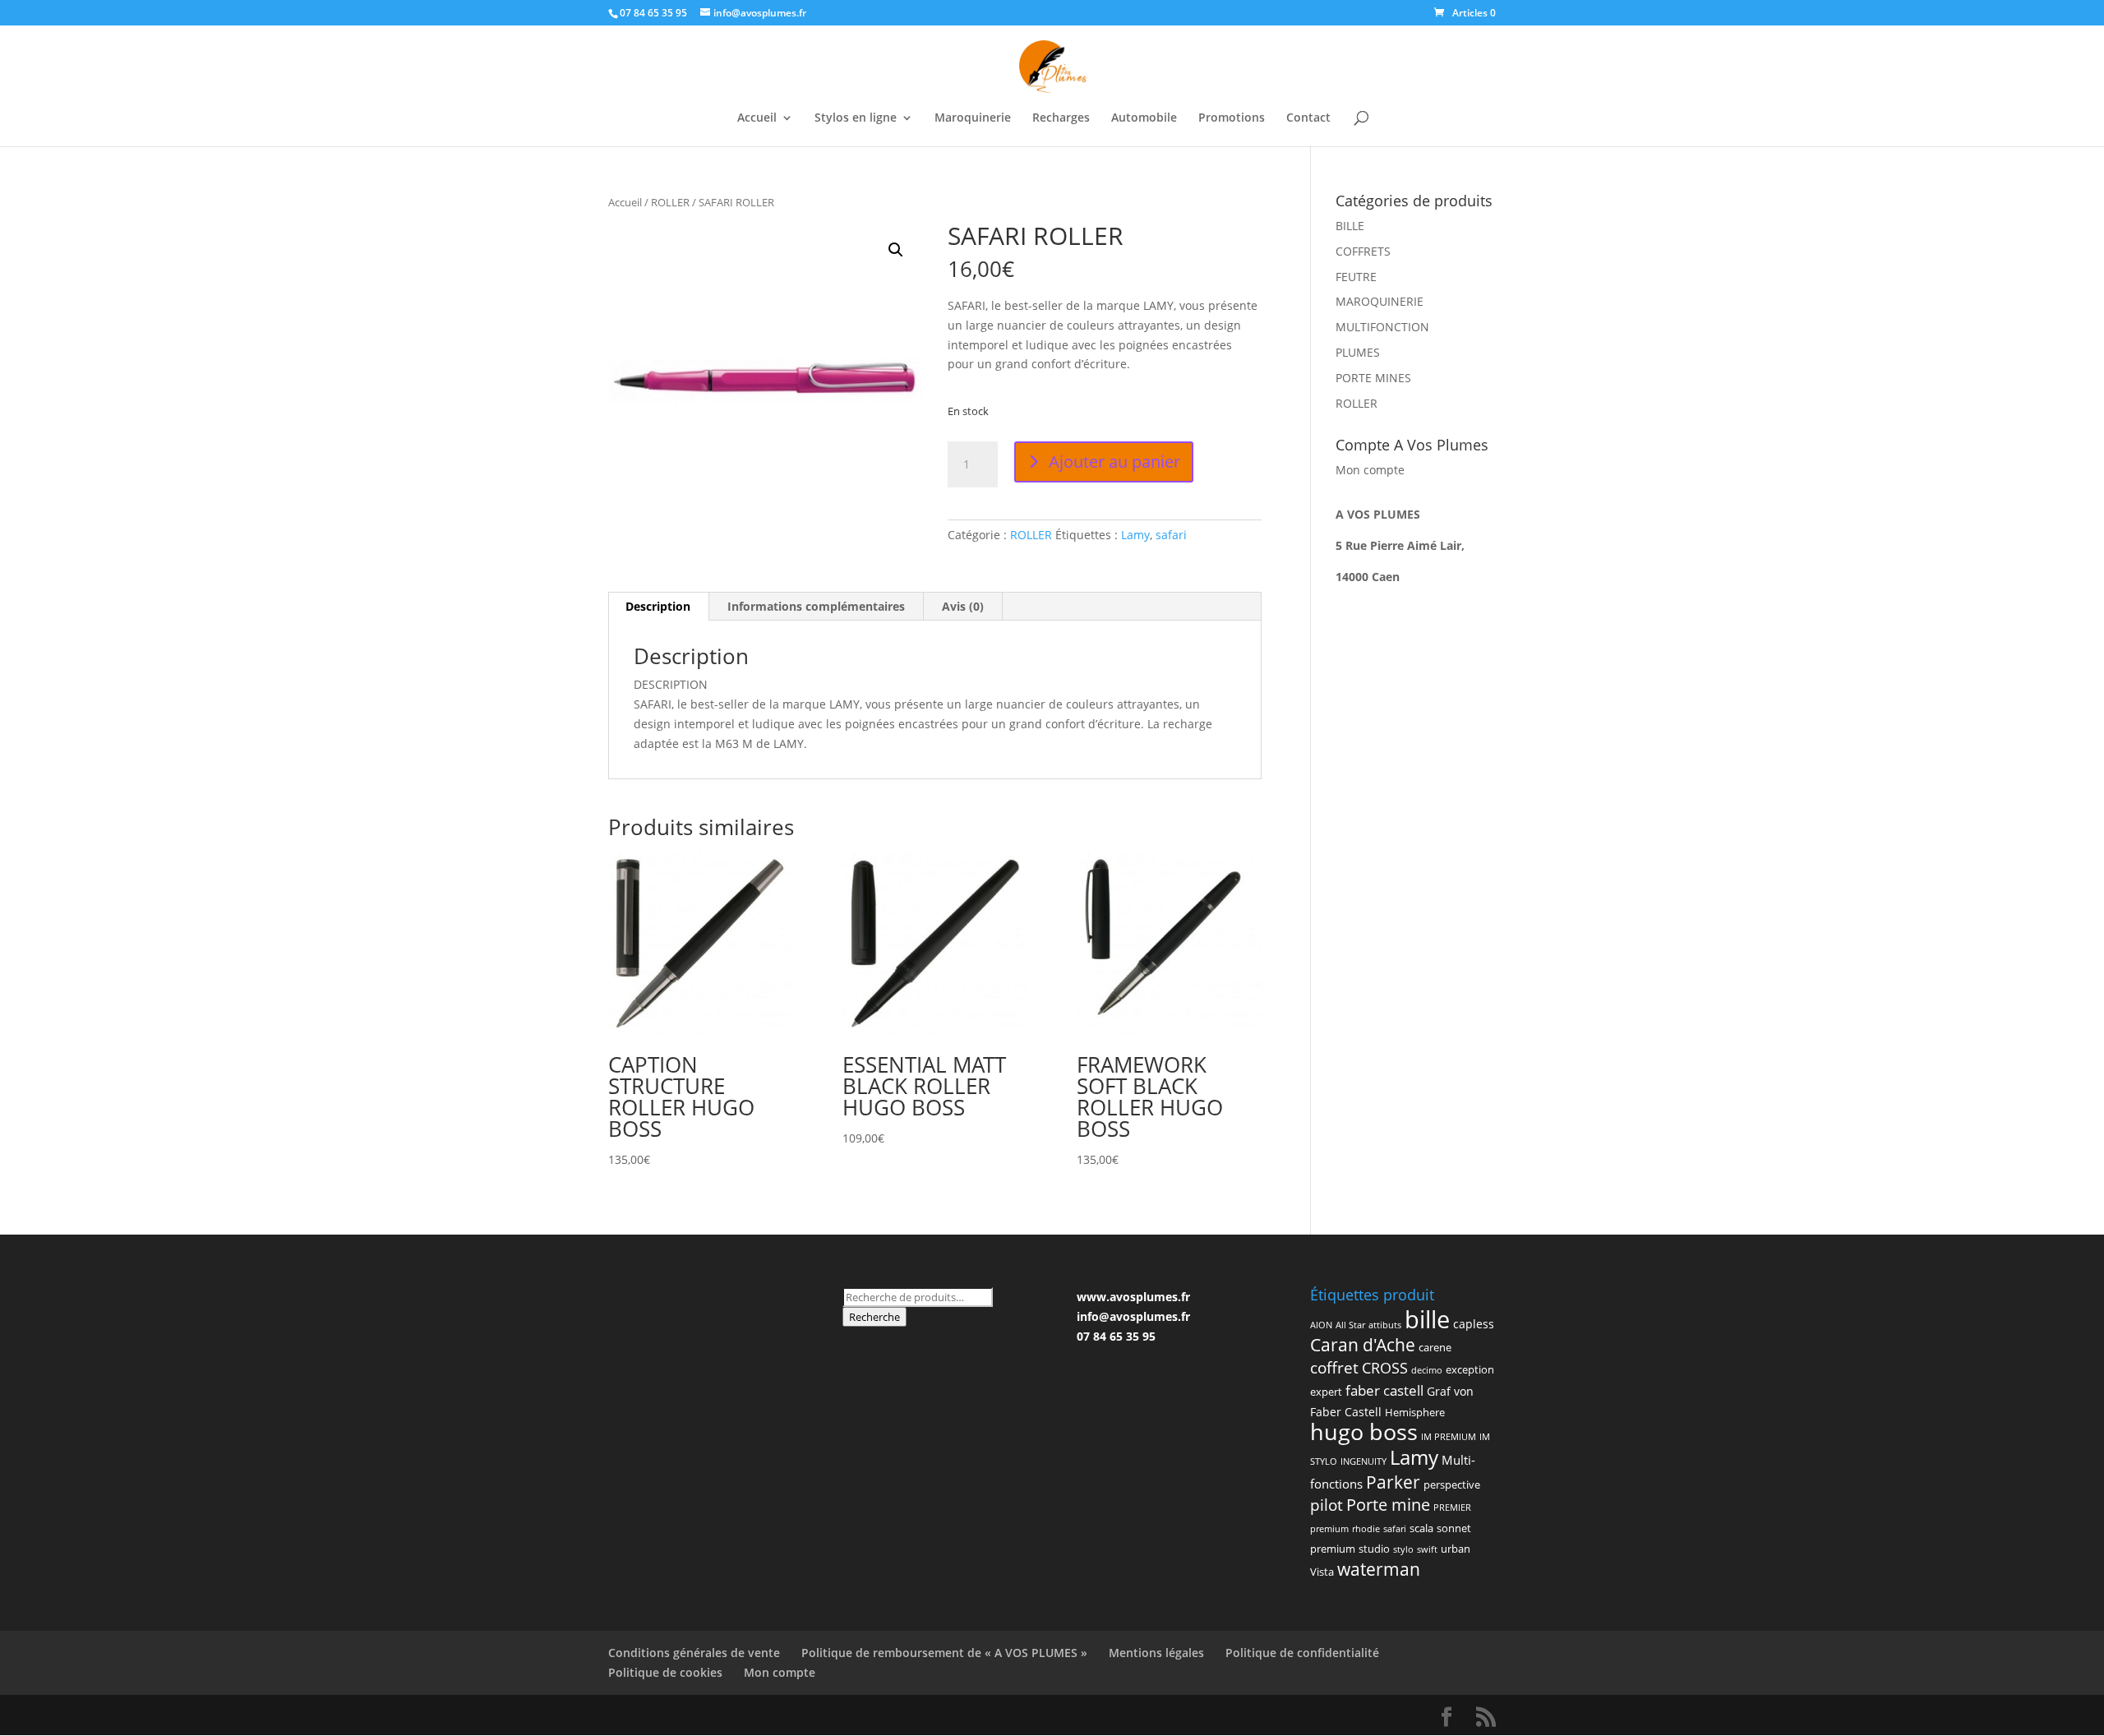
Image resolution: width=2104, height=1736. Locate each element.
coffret (1334, 1368)
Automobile (1144, 118)
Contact (1308, 118)
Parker (1393, 1482)
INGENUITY (1363, 1461)
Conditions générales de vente (694, 1653)
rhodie (1366, 1529)
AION (1321, 1325)
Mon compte (1370, 470)
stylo (1403, 1549)
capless (1474, 1324)
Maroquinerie (973, 118)
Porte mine (1388, 1504)
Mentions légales (1156, 1653)
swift (1427, 1549)
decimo (1427, 1370)
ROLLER (670, 202)
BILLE (1350, 226)
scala (1421, 1528)
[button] (896, 250)
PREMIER (1452, 1507)
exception (1470, 1369)
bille (1427, 1319)
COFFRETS (1363, 251)
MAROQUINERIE (1380, 301)
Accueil (757, 118)
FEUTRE (1356, 277)
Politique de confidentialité (1302, 1653)
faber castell (1384, 1390)
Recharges (1061, 118)
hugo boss (1364, 1431)
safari (1171, 535)
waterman (1379, 1569)
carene (1435, 1347)
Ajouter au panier (1114, 462)
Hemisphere (1415, 1412)
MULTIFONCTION (1382, 327)
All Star (1350, 1325)
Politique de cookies (665, 1672)
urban (1456, 1549)
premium (1329, 1529)
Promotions (1232, 118)
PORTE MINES (1373, 378)
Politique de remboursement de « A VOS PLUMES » (944, 1653)
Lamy (1135, 535)
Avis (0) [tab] (963, 606)
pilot (1327, 1505)
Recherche (874, 1317)
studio (1374, 1549)
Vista (1322, 1572)
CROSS (1385, 1367)
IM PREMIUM (1449, 1437)
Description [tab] (658, 606)
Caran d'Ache (1363, 1345)
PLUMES (1358, 352)
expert (1326, 1392)
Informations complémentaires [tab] (816, 606)
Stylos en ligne (856, 118)
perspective (1452, 1484)
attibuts (1385, 1325)
